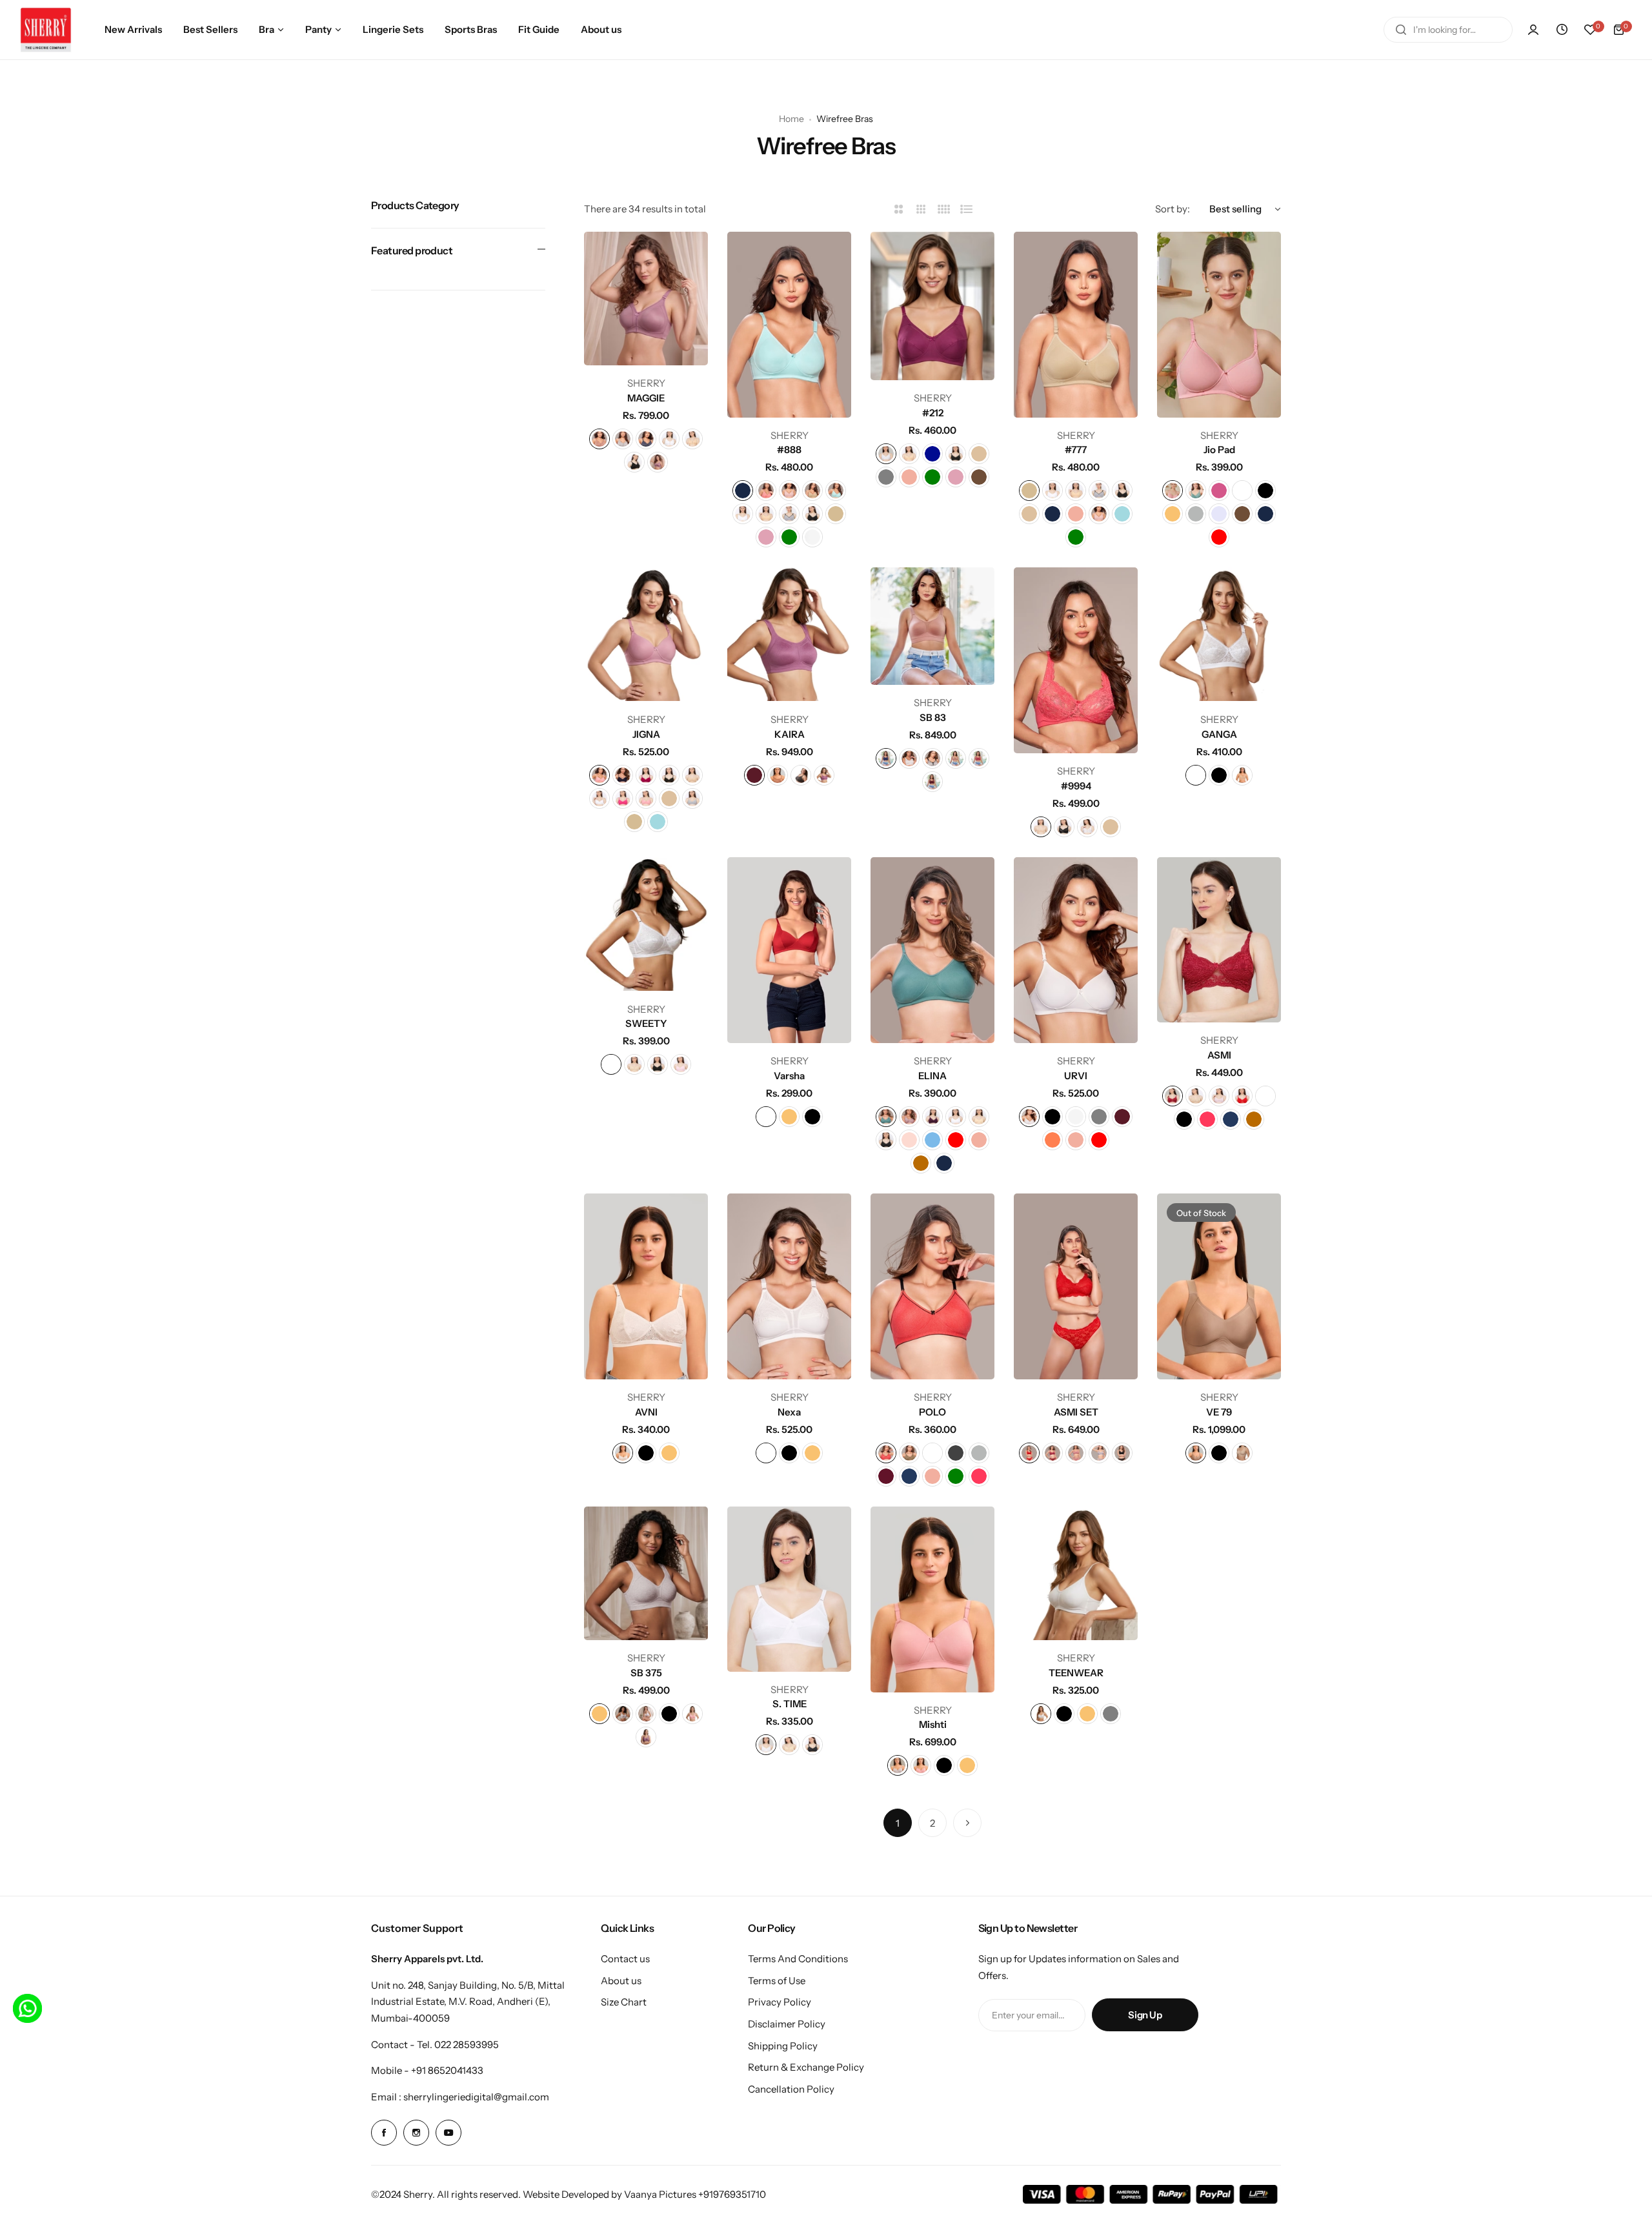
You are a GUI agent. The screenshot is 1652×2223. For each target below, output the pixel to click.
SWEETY (646, 1023)
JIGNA (646, 734)
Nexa (789, 1412)
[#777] (1076, 325)
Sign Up (1145, 2015)
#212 (933, 413)
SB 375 (646, 1673)
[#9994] (1076, 660)
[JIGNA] (646, 634)
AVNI (646, 1412)
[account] (1533, 30)
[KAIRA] (789, 634)
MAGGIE (646, 398)
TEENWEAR (1076, 1673)
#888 (789, 450)
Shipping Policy (783, 2046)
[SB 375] (646, 1573)
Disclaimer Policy (787, 2024)
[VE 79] (1219, 1286)
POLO (932, 1412)
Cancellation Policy (791, 2089)
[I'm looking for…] (1401, 30)
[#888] (789, 325)
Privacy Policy (780, 2002)
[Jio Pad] (1219, 325)
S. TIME (790, 1704)
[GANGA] (1219, 634)
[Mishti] (932, 1599)
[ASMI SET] (1076, 1286)
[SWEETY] (646, 924)
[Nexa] (789, 1286)
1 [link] (898, 1823)
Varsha (789, 1076)
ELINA (932, 1076)
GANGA (1219, 734)
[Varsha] (789, 950)
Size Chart (624, 2002)
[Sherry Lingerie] (46, 30)
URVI (1076, 1076)
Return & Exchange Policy (806, 2067)
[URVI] (1076, 950)
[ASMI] (1219, 940)
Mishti (933, 1724)
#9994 (1076, 786)
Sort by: (1173, 209)
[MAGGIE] (646, 299)
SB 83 (933, 717)
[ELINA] (932, 950)
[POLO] (932, 1286)
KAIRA (790, 734)
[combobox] (1448, 30)
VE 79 (1219, 1412)
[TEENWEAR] (1076, 1573)
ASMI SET (1076, 1412)
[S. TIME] (789, 1589)
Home (791, 119)
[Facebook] (384, 2133)
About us (621, 1981)
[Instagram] (416, 2133)
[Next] (967, 1823)
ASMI (1219, 1055)
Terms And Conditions (798, 1959)
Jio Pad (1219, 450)
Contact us (625, 1959)
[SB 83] (932, 626)
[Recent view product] (1562, 30)
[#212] (932, 306)
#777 (1076, 450)
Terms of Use (777, 1981)
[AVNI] (646, 1286)
